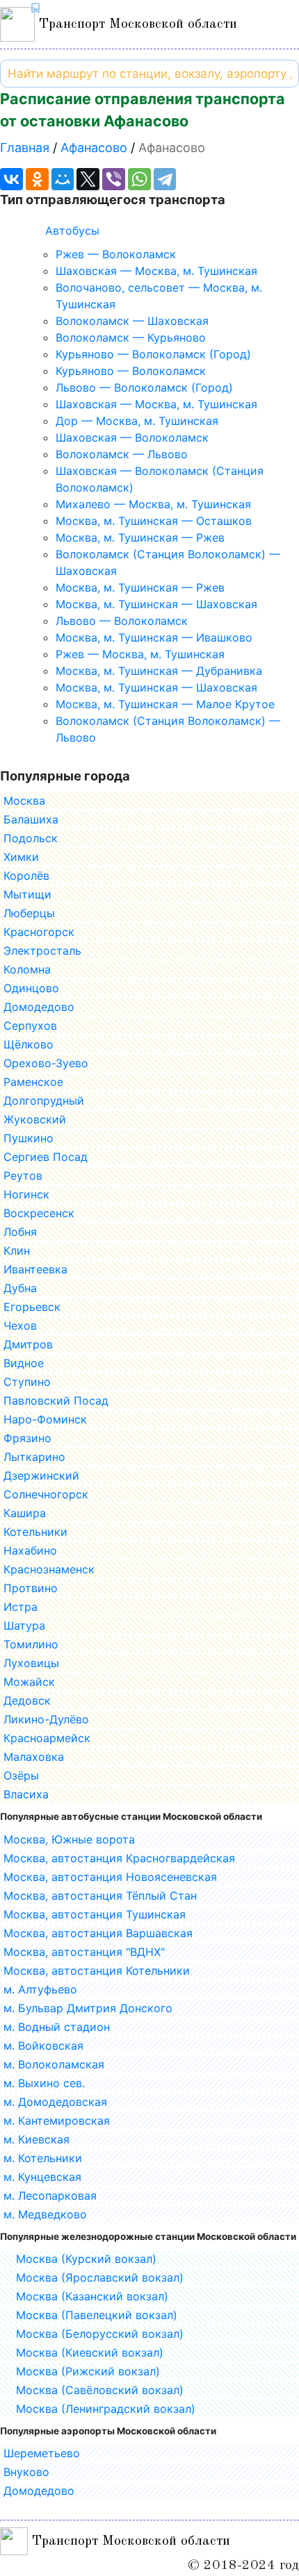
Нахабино (30, 1550)
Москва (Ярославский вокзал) (100, 2277)
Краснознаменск (49, 1569)
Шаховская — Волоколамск (132, 437)
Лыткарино (34, 1457)
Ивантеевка (35, 1269)
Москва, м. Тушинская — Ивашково (154, 637)
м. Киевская (37, 2139)
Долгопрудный (44, 1101)
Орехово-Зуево (46, 1063)
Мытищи (27, 894)
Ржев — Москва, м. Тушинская (140, 654)
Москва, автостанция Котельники (97, 1971)
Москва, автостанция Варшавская (98, 1933)
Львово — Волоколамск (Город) (144, 387)
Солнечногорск (46, 1494)
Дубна (20, 1288)
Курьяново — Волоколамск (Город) (153, 354)
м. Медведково (45, 2214)
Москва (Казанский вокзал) (92, 2296)
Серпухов (30, 1026)
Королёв (26, 876)
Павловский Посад (56, 1400)
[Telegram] (165, 179)
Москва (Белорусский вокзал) (100, 2334)
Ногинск (26, 1194)
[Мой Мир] (63, 179)
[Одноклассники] (37, 179)
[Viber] (114, 179)
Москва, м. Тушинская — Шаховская (156, 604)
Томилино (31, 1644)
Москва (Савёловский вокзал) (100, 2390)
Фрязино (27, 1438)
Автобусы (72, 231)
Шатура (24, 1625)
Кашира (25, 1513)
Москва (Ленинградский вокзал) (106, 2409)
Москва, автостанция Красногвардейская (119, 1858)
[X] (88, 179)
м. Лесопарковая (50, 2196)
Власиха (26, 1794)
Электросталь (42, 951)
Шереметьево (42, 2453)
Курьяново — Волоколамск (131, 371)
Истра (21, 1607)
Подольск (31, 838)
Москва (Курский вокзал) (86, 2259)
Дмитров (28, 1344)
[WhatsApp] (139, 179)
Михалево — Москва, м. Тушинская (153, 504)
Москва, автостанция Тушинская (95, 1914)
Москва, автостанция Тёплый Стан (100, 1896)
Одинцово (31, 988)
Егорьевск (32, 1307)
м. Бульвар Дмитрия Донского (88, 2008)
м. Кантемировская (57, 2121)
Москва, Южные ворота (69, 1839)
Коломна (27, 969)
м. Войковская (43, 2046)
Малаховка (34, 1757)
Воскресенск (39, 1213)
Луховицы (31, 1663)
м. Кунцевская (42, 2177)
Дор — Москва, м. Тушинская (137, 421)
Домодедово (39, 1007)
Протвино (31, 1588)
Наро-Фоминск (45, 1419)
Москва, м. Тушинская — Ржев (140, 537)
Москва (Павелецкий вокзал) (97, 2315)
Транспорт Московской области (136, 24)
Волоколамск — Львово (122, 454)
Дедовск (27, 1700)
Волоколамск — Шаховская (132, 321)
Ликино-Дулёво (46, 1719)
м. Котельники (43, 2158)
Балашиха (31, 819)
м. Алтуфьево (40, 1989)
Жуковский (35, 1119)
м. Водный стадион (57, 2027)
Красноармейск (47, 1738)
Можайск (29, 1682)
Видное (24, 1363)
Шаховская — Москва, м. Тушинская (156, 271)
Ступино (27, 1382)
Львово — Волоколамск (122, 621)
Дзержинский (41, 1475)
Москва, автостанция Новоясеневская (110, 1877)
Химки (21, 857)
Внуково (26, 2472)
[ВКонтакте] (11, 179)
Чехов (20, 1325)
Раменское (33, 1082)
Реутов (23, 1176)
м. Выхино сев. (44, 2083)
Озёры (21, 1775)
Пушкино (29, 1138)
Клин (17, 1251)
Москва (24, 801)
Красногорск (39, 932)
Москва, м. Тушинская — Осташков (154, 521)
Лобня (20, 1232)
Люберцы (29, 913)
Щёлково (29, 1044)
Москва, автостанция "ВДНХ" (84, 1952)
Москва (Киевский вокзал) (90, 2352)
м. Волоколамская (54, 2064)
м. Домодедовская (55, 2102)
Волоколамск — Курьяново (131, 337)
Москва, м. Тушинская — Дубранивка (159, 671)
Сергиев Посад (46, 1157)
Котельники (35, 1532)
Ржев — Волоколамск (116, 254)
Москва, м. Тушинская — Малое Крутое (165, 704)
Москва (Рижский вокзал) (88, 2371)
